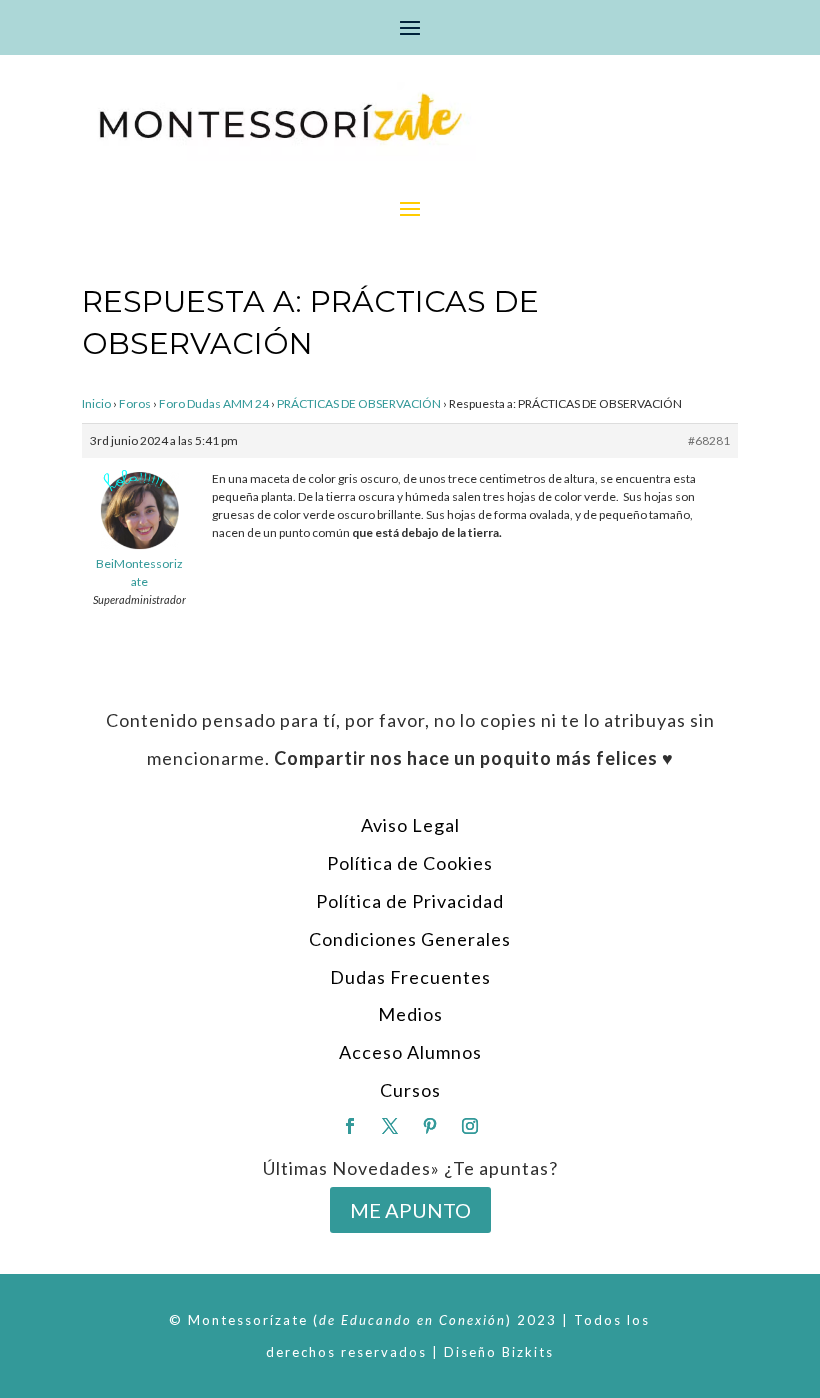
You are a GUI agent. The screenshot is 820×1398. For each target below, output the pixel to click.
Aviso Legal (410, 825)
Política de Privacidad (410, 901)
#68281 (709, 440)
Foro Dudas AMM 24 (214, 403)
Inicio (96, 403)
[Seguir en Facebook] (350, 1126)
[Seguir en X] (390, 1126)
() (412, 1320)
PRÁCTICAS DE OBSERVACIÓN (359, 403)
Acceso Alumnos (410, 1052)
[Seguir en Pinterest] (430, 1126)
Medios (410, 1014)
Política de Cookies (410, 863)
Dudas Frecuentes (410, 977)
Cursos (410, 1090)
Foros (135, 403)
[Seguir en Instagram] (470, 1126)
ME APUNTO (410, 1210)
